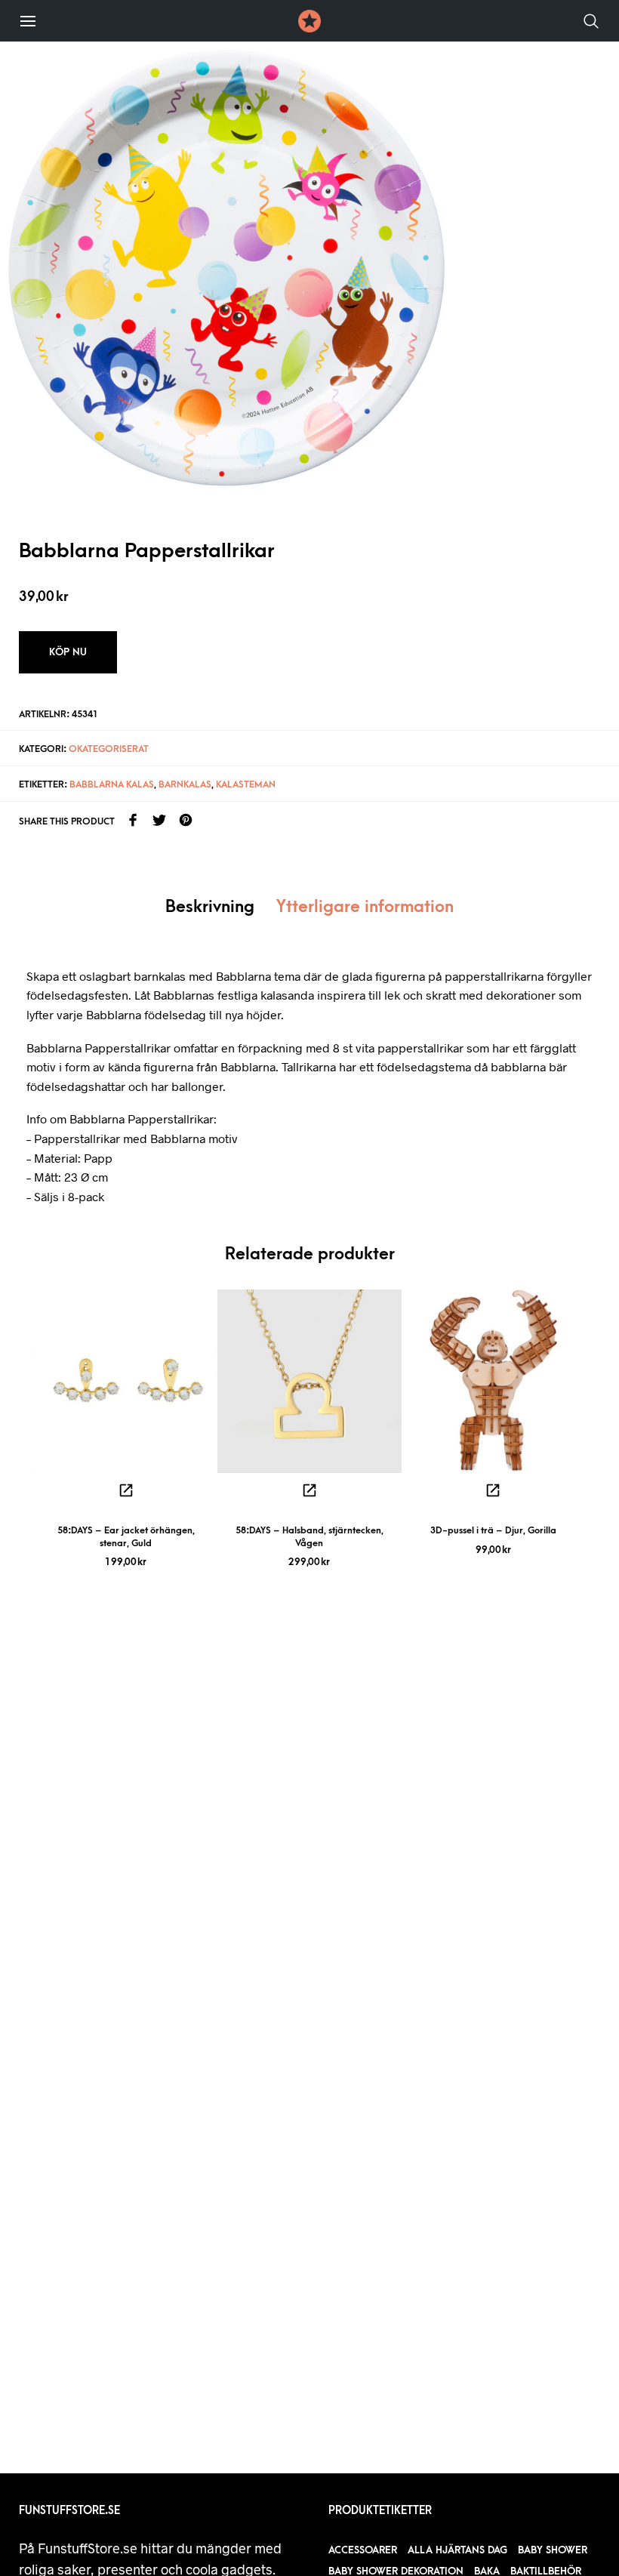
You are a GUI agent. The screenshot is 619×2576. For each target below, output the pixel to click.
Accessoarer (363, 2550)
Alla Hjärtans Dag (457, 2550)
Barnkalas (185, 784)
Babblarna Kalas (112, 784)
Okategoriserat (109, 749)
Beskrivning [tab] (210, 907)
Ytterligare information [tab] (365, 907)
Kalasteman (246, 784)
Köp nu (68, 652)
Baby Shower (553, 2550)
